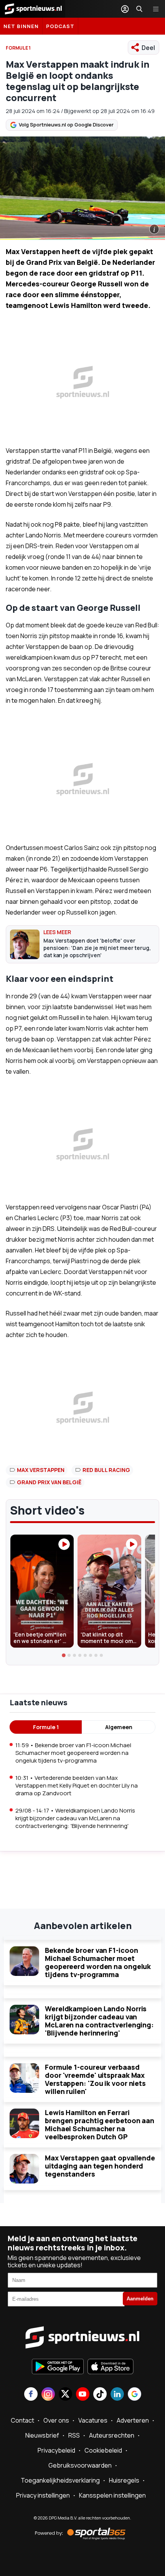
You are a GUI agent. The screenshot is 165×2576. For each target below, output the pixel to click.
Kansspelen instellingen (112, 2495)
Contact (22, 2420)
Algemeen (119, 1727)
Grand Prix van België (49, 1482)
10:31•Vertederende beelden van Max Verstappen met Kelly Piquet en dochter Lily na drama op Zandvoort (77, 1785)
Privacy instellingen (43, 2495)
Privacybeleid (56, 2450)
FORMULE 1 (18, 48)
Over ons (56, 2420)
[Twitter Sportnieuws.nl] (65, 2395)
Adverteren (133, 2420)
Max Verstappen (41, 1470)
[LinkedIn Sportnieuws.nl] (117, 2395)
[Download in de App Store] (111, 2367)
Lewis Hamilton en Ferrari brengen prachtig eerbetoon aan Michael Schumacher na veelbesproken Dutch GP (100, 2124)
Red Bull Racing (106, 1470)
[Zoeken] (139, 9)
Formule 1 (46, 1727)
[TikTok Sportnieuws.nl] (100, 2395)
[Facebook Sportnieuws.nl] (31, 2395)
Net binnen (21, 26)
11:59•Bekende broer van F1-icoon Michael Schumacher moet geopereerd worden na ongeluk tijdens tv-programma (73, 1753)
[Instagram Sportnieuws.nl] (48, 2395)
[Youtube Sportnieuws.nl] (83, 2395)
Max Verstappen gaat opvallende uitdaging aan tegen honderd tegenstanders (100, 2166)
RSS (74, 2435)
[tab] (64, 1655)
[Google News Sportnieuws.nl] (134, 2395)
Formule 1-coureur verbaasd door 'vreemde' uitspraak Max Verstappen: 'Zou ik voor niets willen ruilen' (95, 2079)
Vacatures (93, 2420)
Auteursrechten (112, 2435)
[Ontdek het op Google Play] (58, 2367)
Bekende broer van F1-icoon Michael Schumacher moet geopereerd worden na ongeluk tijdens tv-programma (98, 1962)
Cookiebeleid (103, 2450)
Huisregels (124, 2480)
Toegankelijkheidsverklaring (60, 2480)
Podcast (60, 26)
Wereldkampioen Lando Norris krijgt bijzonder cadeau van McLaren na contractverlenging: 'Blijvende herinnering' (99, 2021)
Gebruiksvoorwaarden (80, 2465)
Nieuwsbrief (42, 2435)
